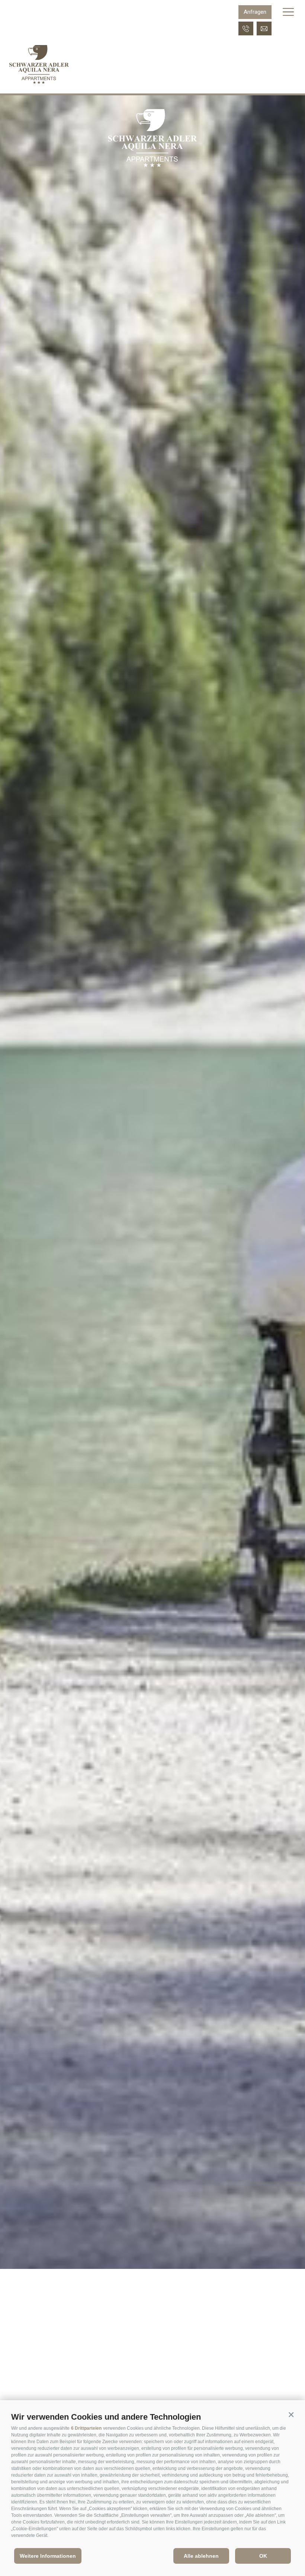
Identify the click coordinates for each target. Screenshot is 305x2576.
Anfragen (255, 12)
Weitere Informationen (48, 2556)
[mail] (264, 28)
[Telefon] (246, 28)
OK (263, 2556)
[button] (291, 2415)
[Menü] (288, 12)
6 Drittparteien (86, 2428)
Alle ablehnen (201, 2556)
